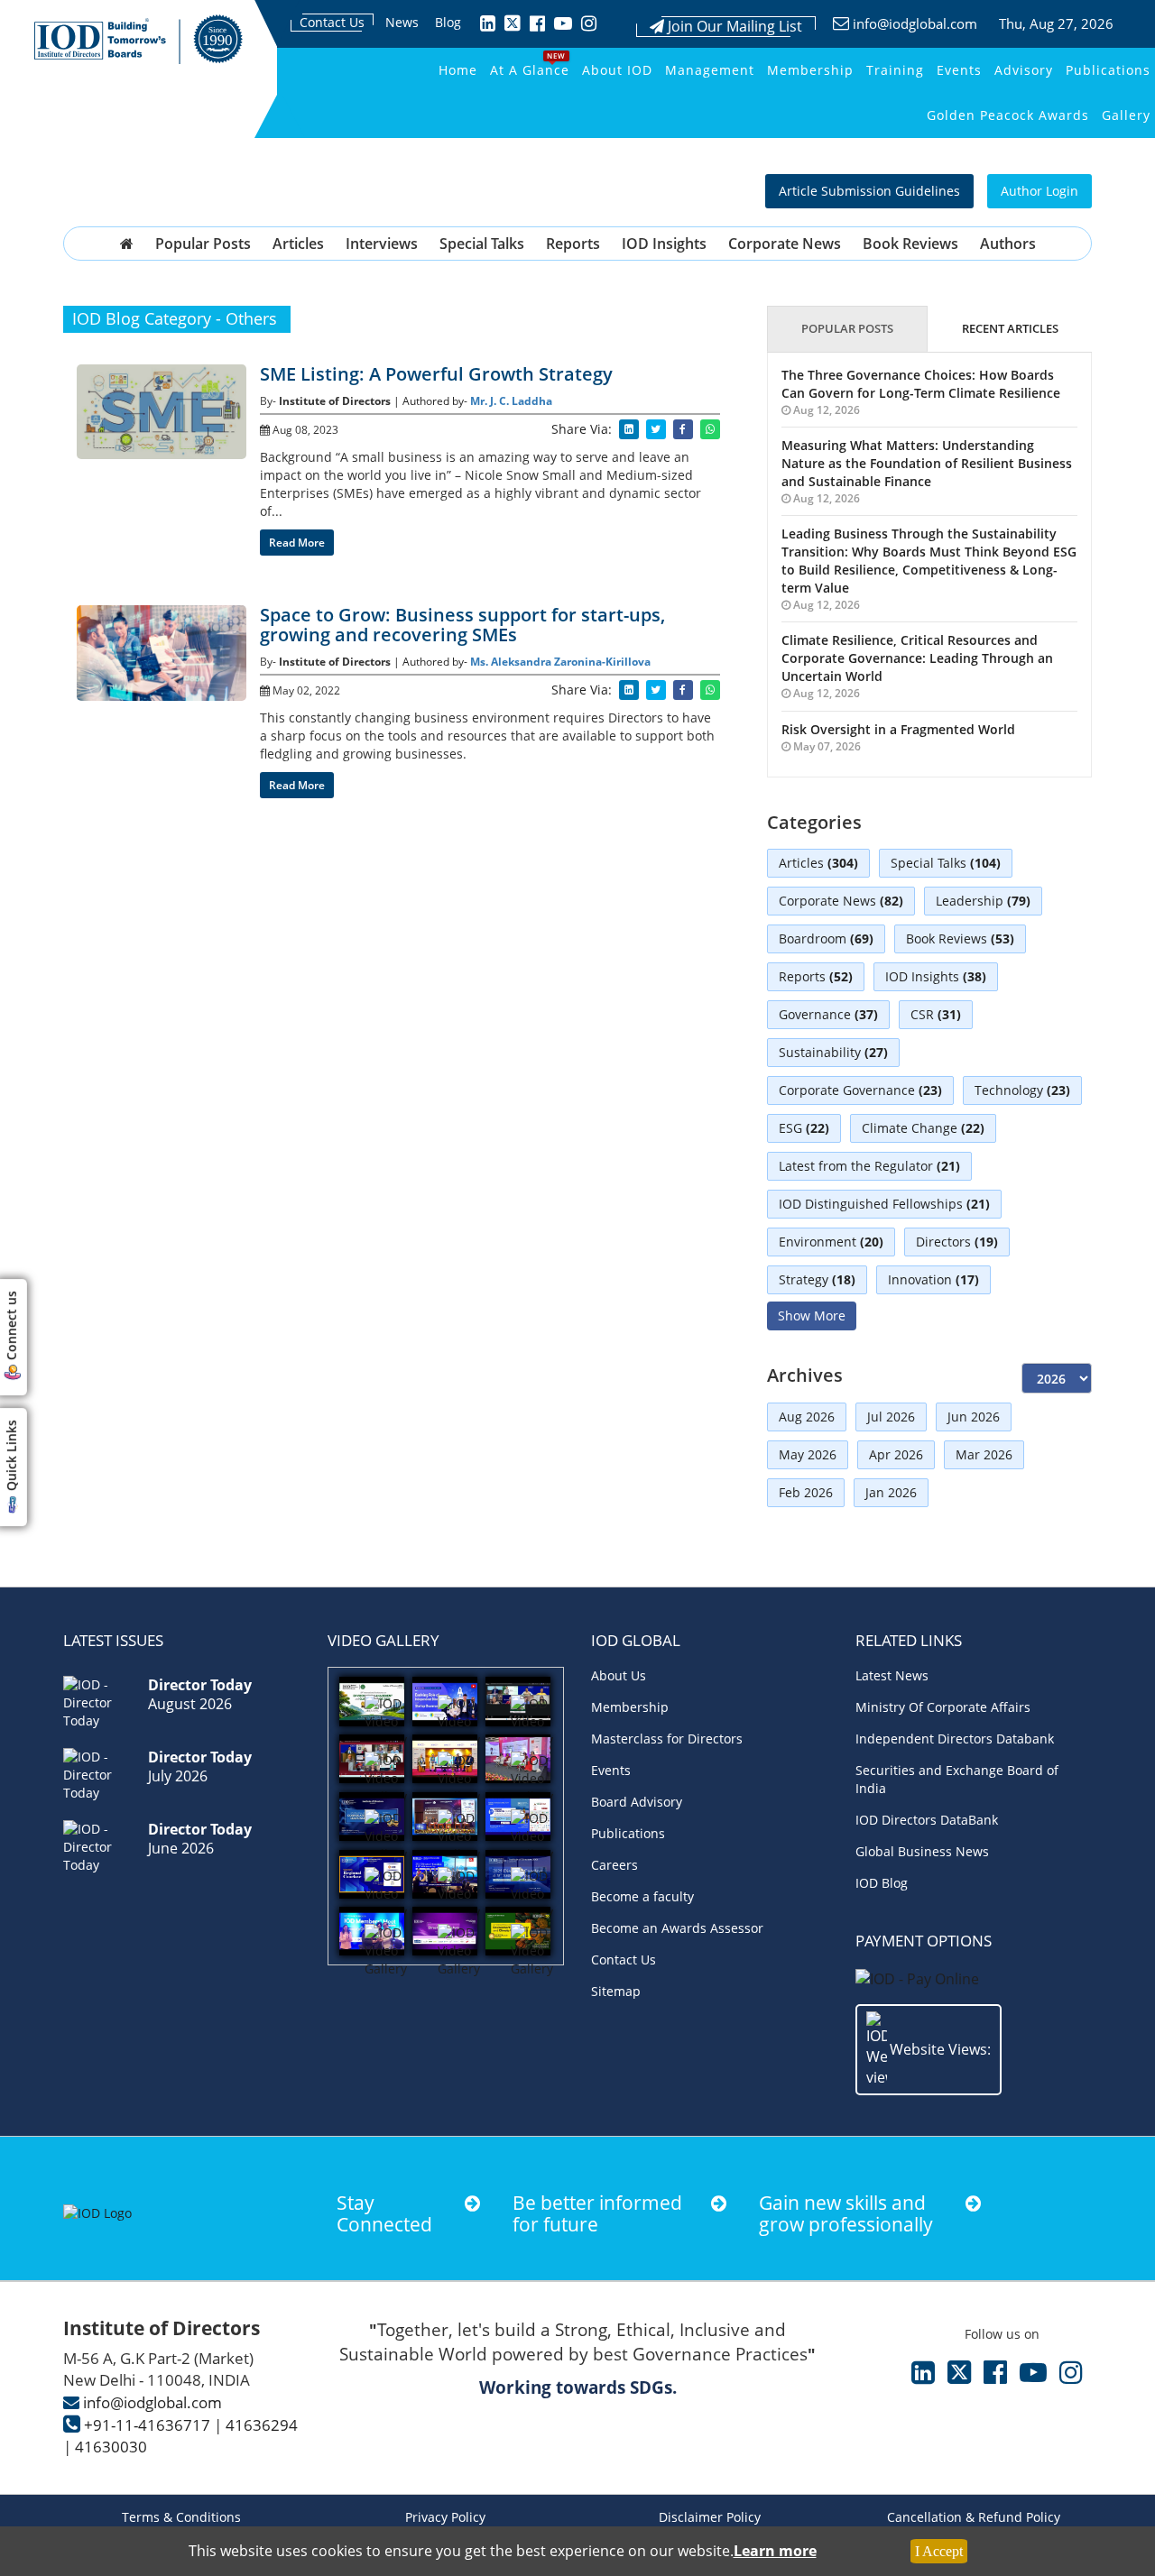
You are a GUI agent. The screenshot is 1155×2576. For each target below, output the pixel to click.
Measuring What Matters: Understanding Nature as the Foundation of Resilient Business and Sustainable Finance (927, 463)
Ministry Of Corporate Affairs (943, 1707)
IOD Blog (882, 1883)
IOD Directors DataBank (927, 1820)
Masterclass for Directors (667, 1739)
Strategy (817, 1279)
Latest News (892, 1675)
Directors (957, 1242)
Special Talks (482, 244)
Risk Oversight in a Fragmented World (898, 729)
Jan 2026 (891, 1492)
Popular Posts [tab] (847, 328)
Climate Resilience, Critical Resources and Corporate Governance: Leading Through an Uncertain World (917, 658)
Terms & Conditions (181, 2517)
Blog (448, 22)
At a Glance (530, 70)
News (402, 22)
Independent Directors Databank (955, 1739)
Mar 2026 (984, 1454)
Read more (297, 543)
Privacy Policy (445, 2517)
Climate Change (923, 1128)
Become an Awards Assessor (677, 1928)
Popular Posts (203, 244)
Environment (831, 1242)
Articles (298, 244)
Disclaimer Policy (710, 2517)
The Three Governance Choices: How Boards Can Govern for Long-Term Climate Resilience (921, 384)
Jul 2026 (891, 1417)
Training (895, 70)
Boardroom (826, 938)
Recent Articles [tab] (1010, 328)
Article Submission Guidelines (869, 191)
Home (458, 70)
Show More (812, 1316)
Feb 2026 (806, 1492)
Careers (614, 1865)
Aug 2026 (807, 1417)
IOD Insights (664, 244)
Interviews (382, 244)
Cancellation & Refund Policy (974, 2517)
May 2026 (808, 1454)
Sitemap (616, 1991)
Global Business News (922, 1851)
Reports (573, 244)
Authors (1008, 244)
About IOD (617, 70)
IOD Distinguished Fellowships (884, 1204)
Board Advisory (637, 1802)
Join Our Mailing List (733, 26)
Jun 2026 (974, 1417)
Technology (1022, 1090)
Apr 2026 (896, 1454)
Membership (810, 70)
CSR (936, 1014)
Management (710, 70)
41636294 (262, 2425)
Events (959, 70)
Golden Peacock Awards (1008, 115)
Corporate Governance (860, 1090)
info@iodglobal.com (915, 23)
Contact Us (332, 22)
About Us (619, 1675)
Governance (828, 1014)
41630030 (111, 2447)
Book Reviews (910, 244)
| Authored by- (432, 401)
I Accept (939, 2551)
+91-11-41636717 (147, 2425)
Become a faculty (642, 1896)
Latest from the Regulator (869, 1166)
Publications (1108, 70)
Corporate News (785, 244)
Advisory (1024, 70)
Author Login (1039, 191)
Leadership (983, 901)
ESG (804, 1128)
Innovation (933, 1279)
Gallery (1126, 115)
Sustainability (833, 1052)
